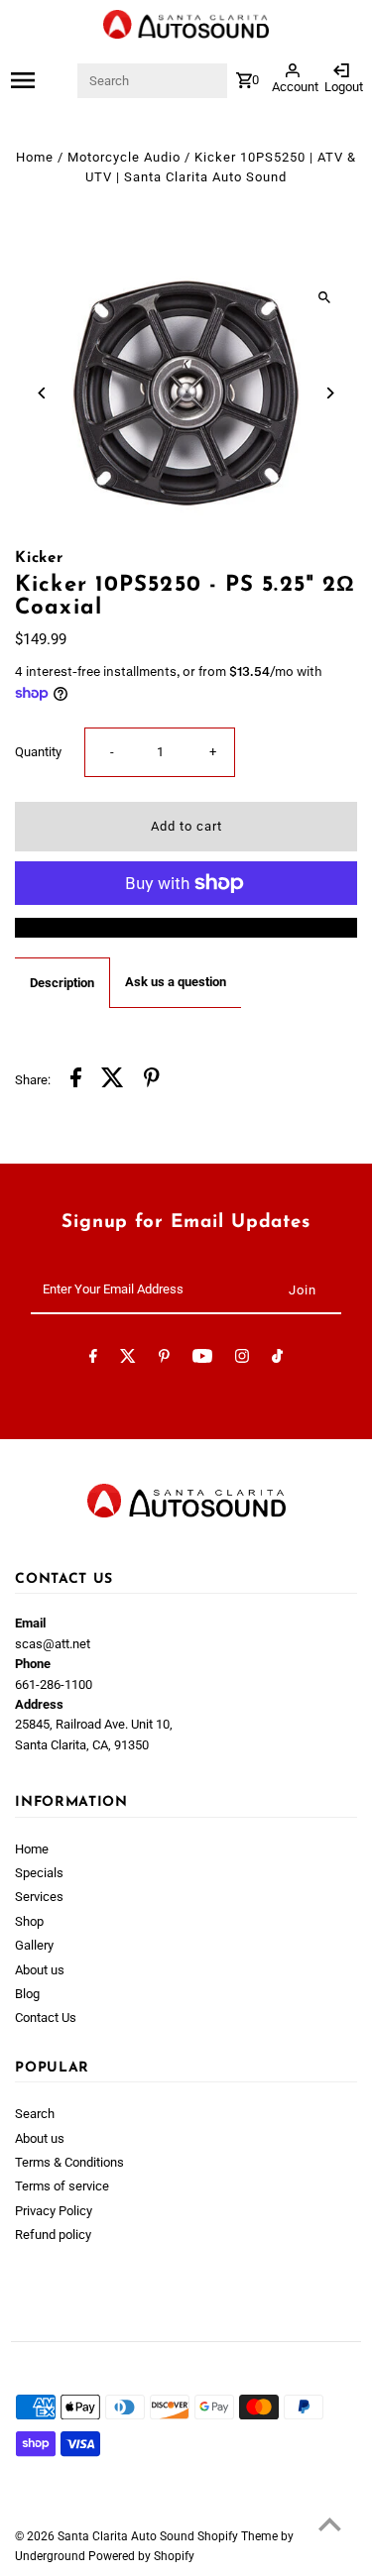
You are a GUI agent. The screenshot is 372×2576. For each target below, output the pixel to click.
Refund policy (53, 2235)
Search (35, 2114)
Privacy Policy (54, 2211)
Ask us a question (176, 982)
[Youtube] (202, 1359)
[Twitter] (128, 1359)
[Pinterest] (164, 1359)
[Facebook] (93, 1359)
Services (39, 1897)
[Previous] (42, 393)
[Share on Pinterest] (152, 1080)
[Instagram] (242, 1359)
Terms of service (62, 2186)
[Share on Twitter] (113, 1080)
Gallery (34, 1945)
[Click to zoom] (325, 297)
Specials (39, 1873)
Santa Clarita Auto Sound (127, 2536)
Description (62, 983)
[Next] (330, 393)
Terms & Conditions (69, 2162)
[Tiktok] (277, 1359)
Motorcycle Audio (124, 157)
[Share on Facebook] (76, 1080)
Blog (27, 1994)
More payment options (186, 927)
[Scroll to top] (330, 2524)
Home (35, 157)
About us (40, 1970)
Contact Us (46, 2017)
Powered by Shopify (141, 2556)
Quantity (38, 752)
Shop (29, 1921)
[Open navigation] (43, 80)
